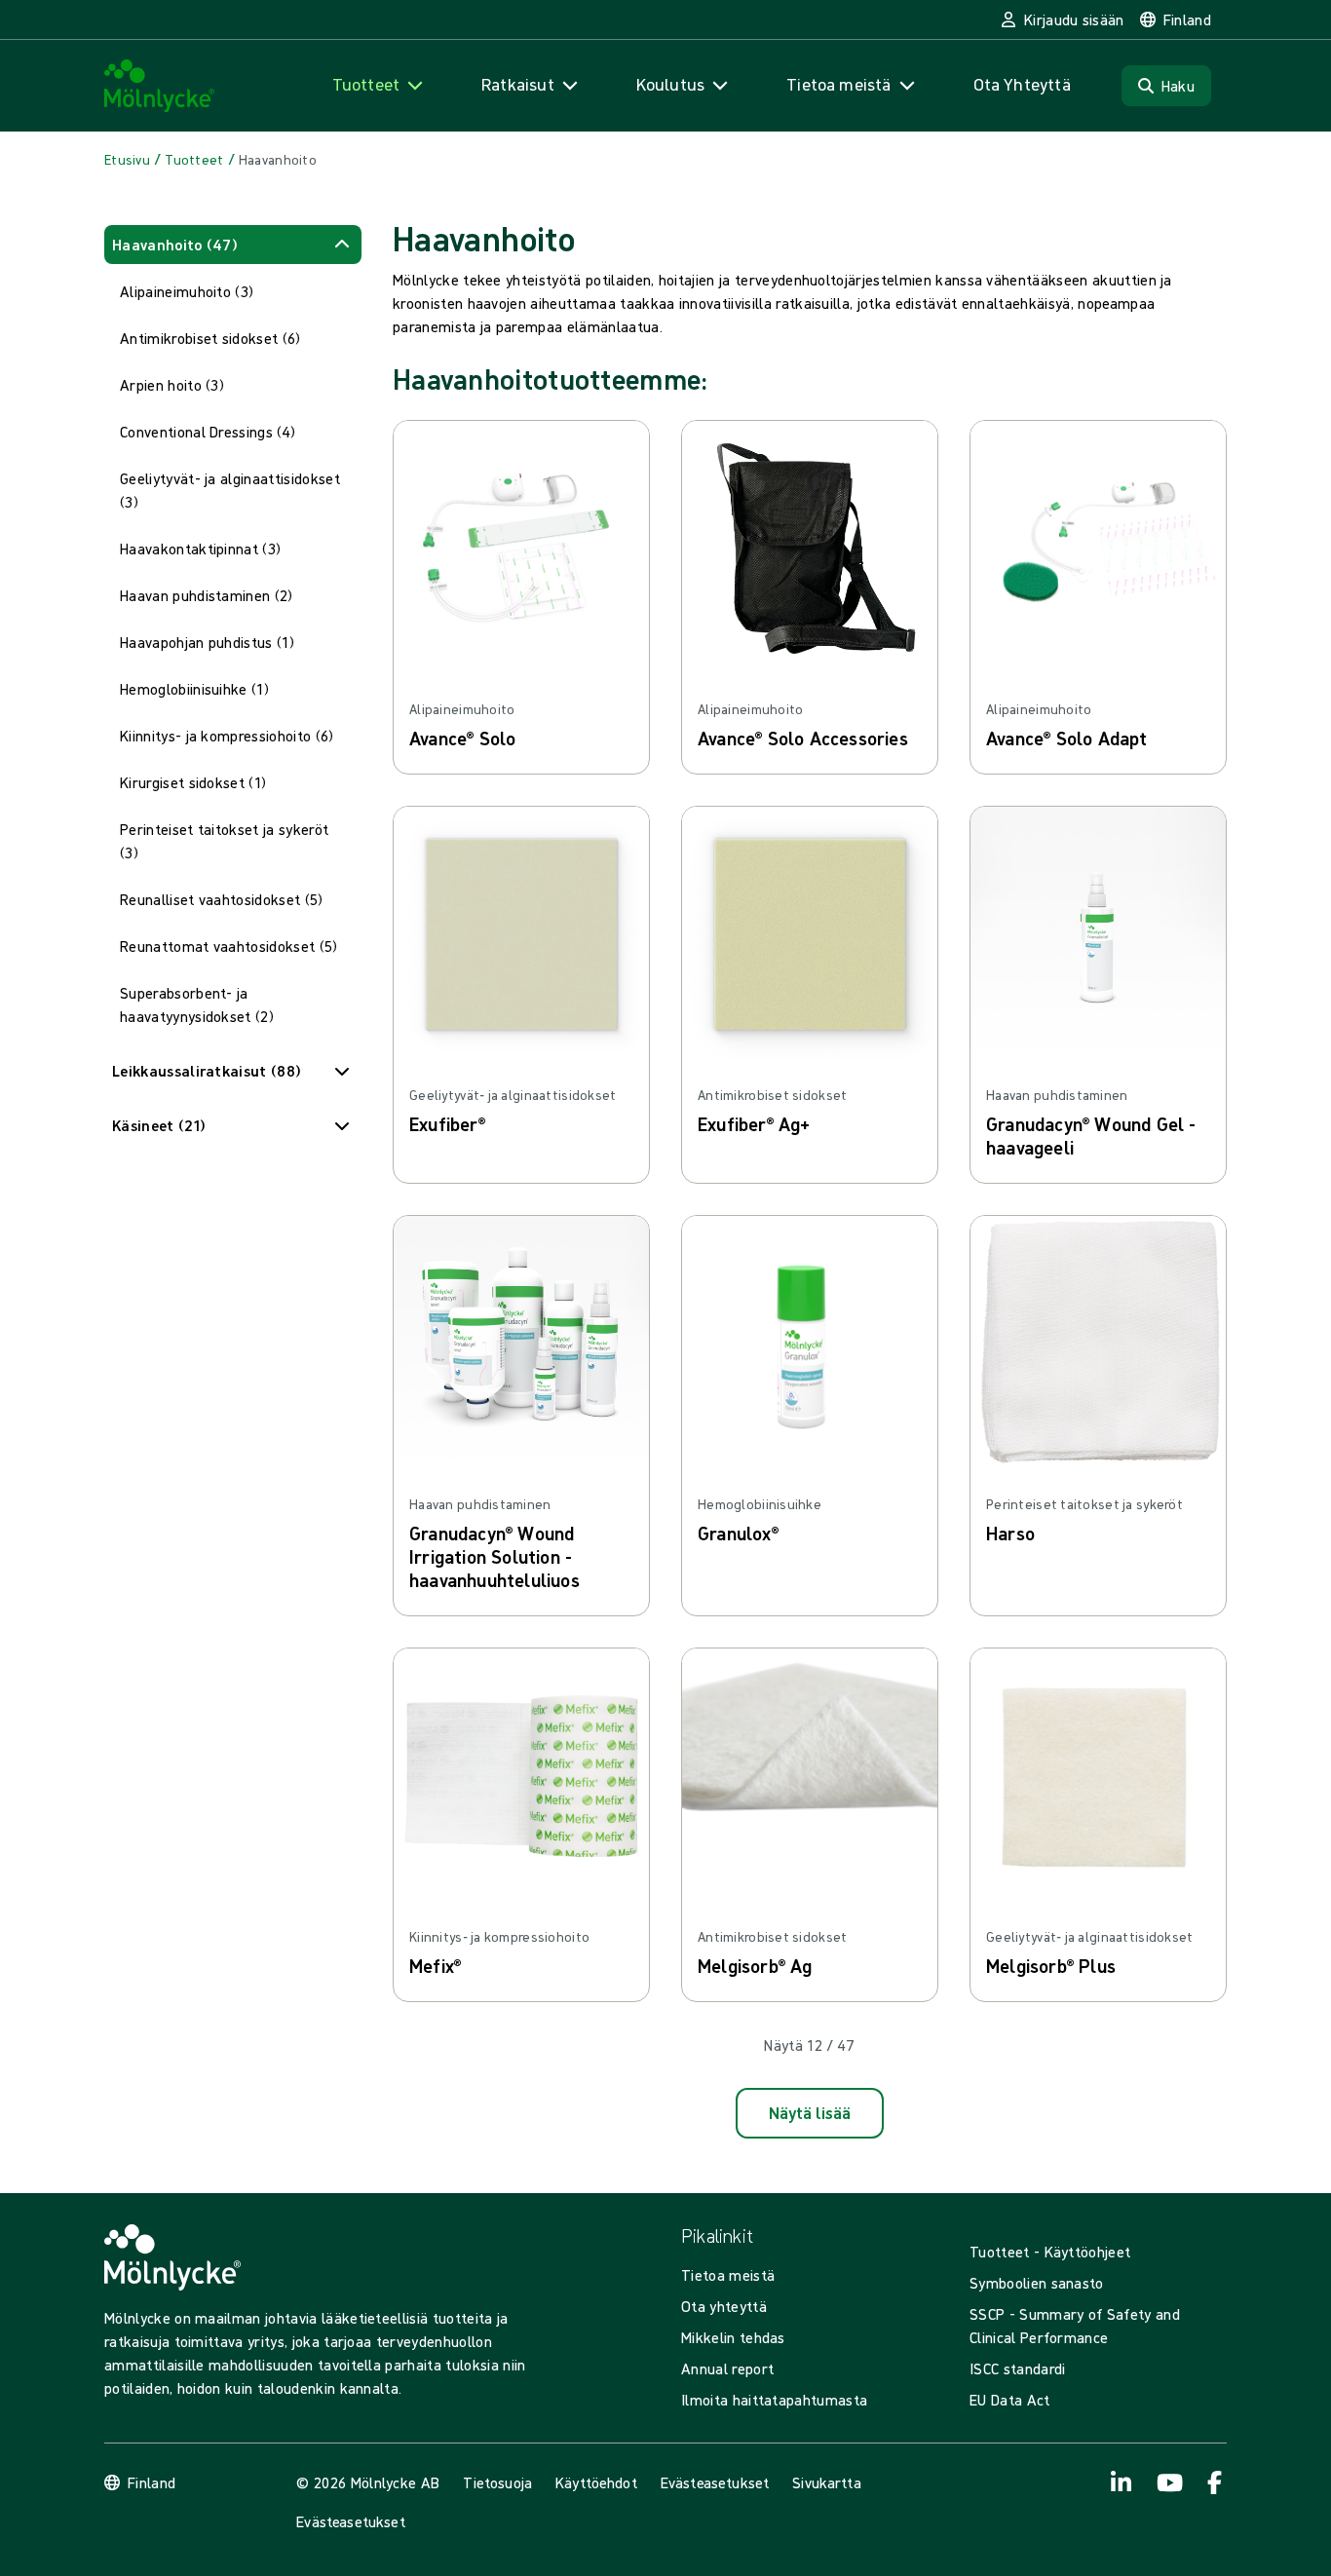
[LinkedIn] (1122, 2482)
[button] (233, 245)
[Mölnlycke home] (160, 86)
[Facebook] (1215, 2482)
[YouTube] (1168, 2482)
